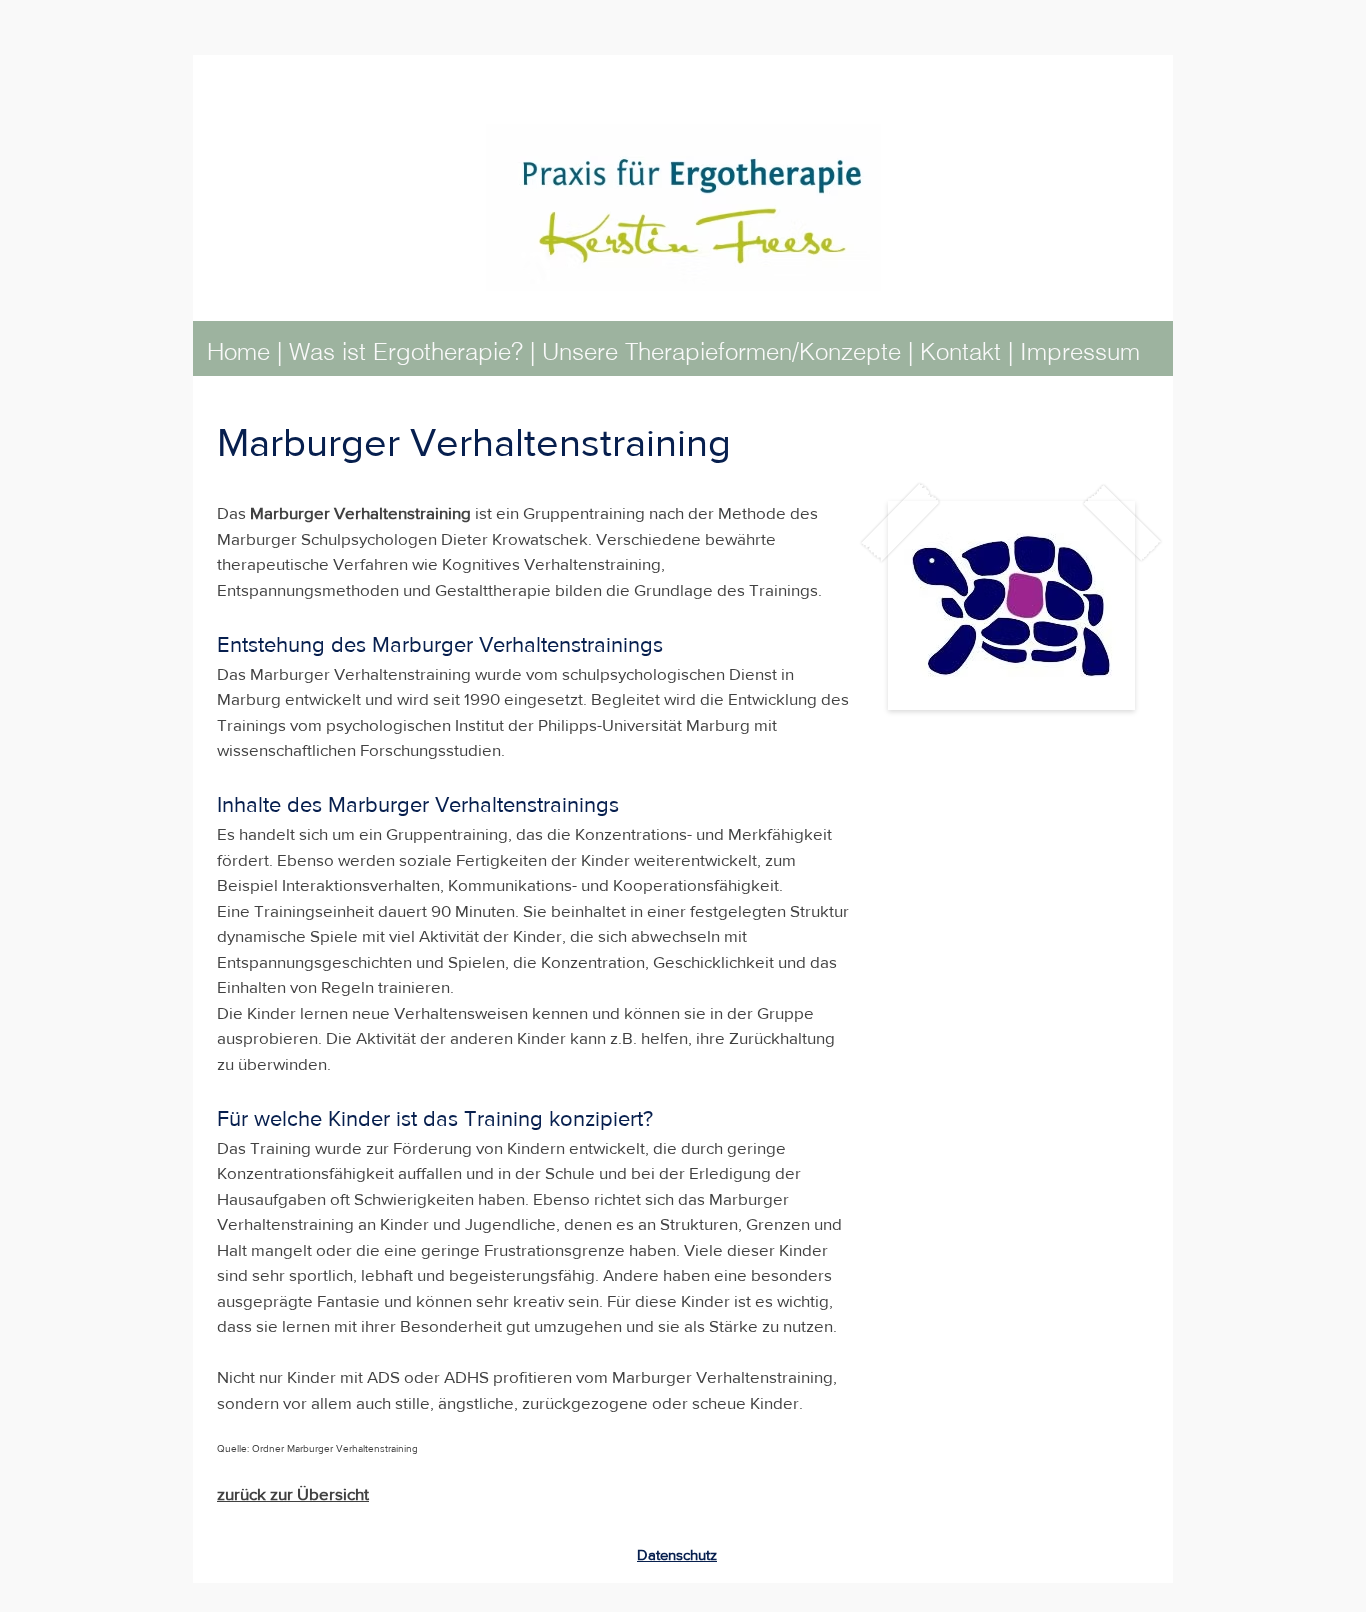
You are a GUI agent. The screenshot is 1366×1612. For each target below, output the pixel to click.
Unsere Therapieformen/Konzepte (721, 351)
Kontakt (964, 351)
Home (238, 351)
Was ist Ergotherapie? (406, 351)
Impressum (1080, 351)
